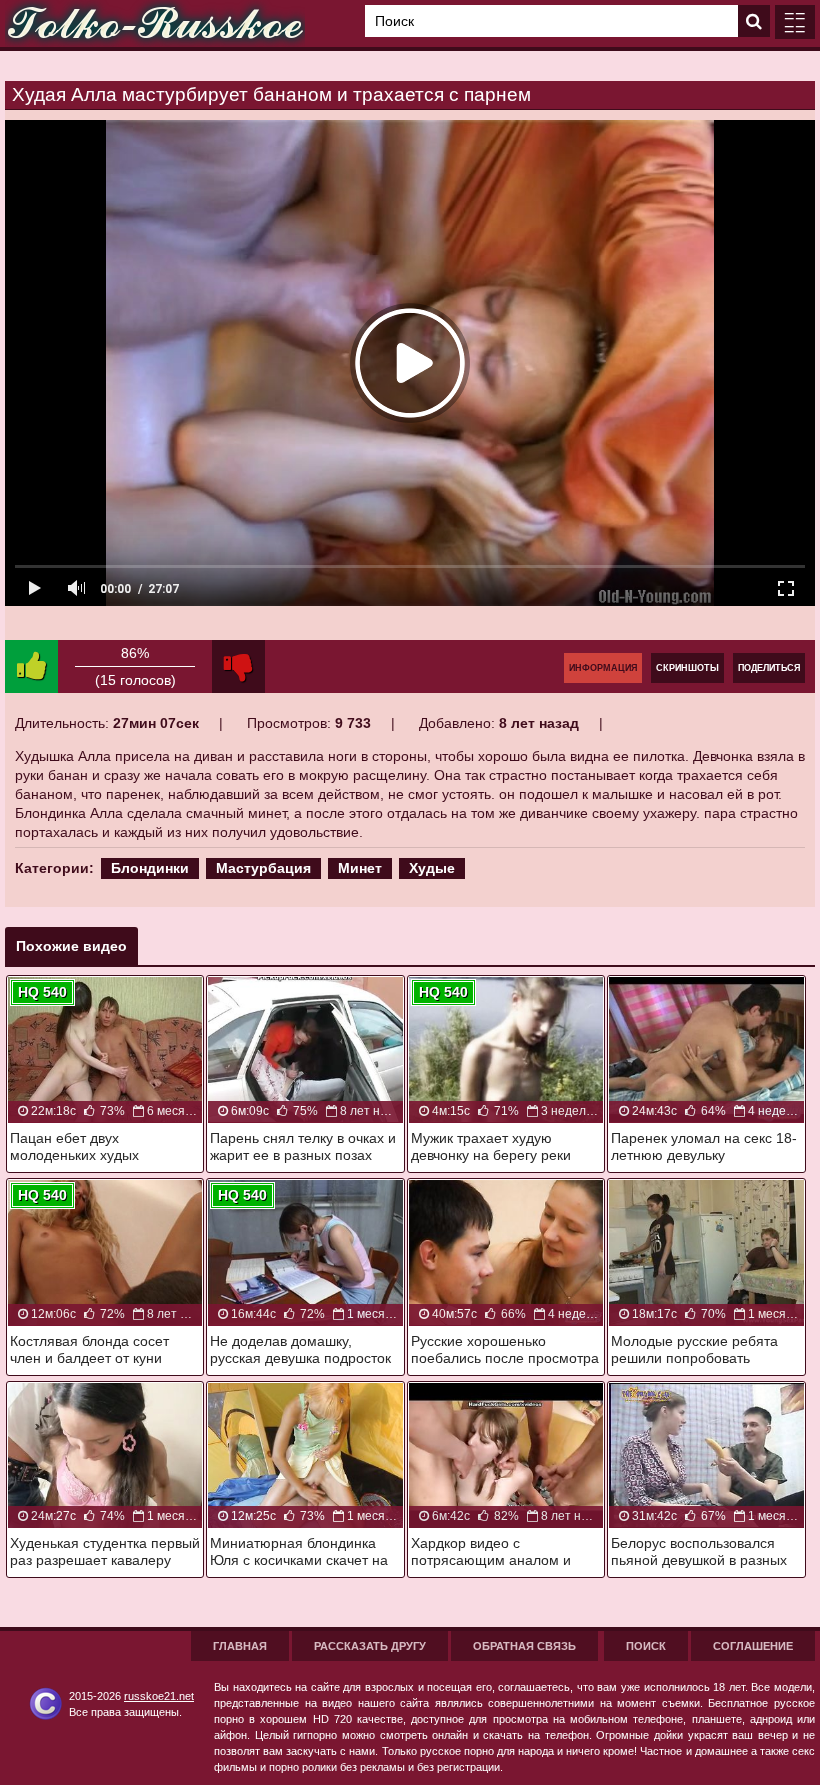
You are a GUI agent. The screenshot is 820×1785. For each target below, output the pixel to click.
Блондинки (150, 868)
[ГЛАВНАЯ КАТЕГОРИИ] (795, 22)
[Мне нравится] (31, 666)
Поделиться (769, 668)
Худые (432, 868)
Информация (603, 668)
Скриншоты (687, 668)
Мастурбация (263, 868)
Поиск (646, 1646)
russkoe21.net (159, 1696)
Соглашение (753, 1646)
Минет (360, 868)
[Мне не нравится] (238, 666)
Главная (240, 1646)
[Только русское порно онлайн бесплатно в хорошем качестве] (155, 23)
